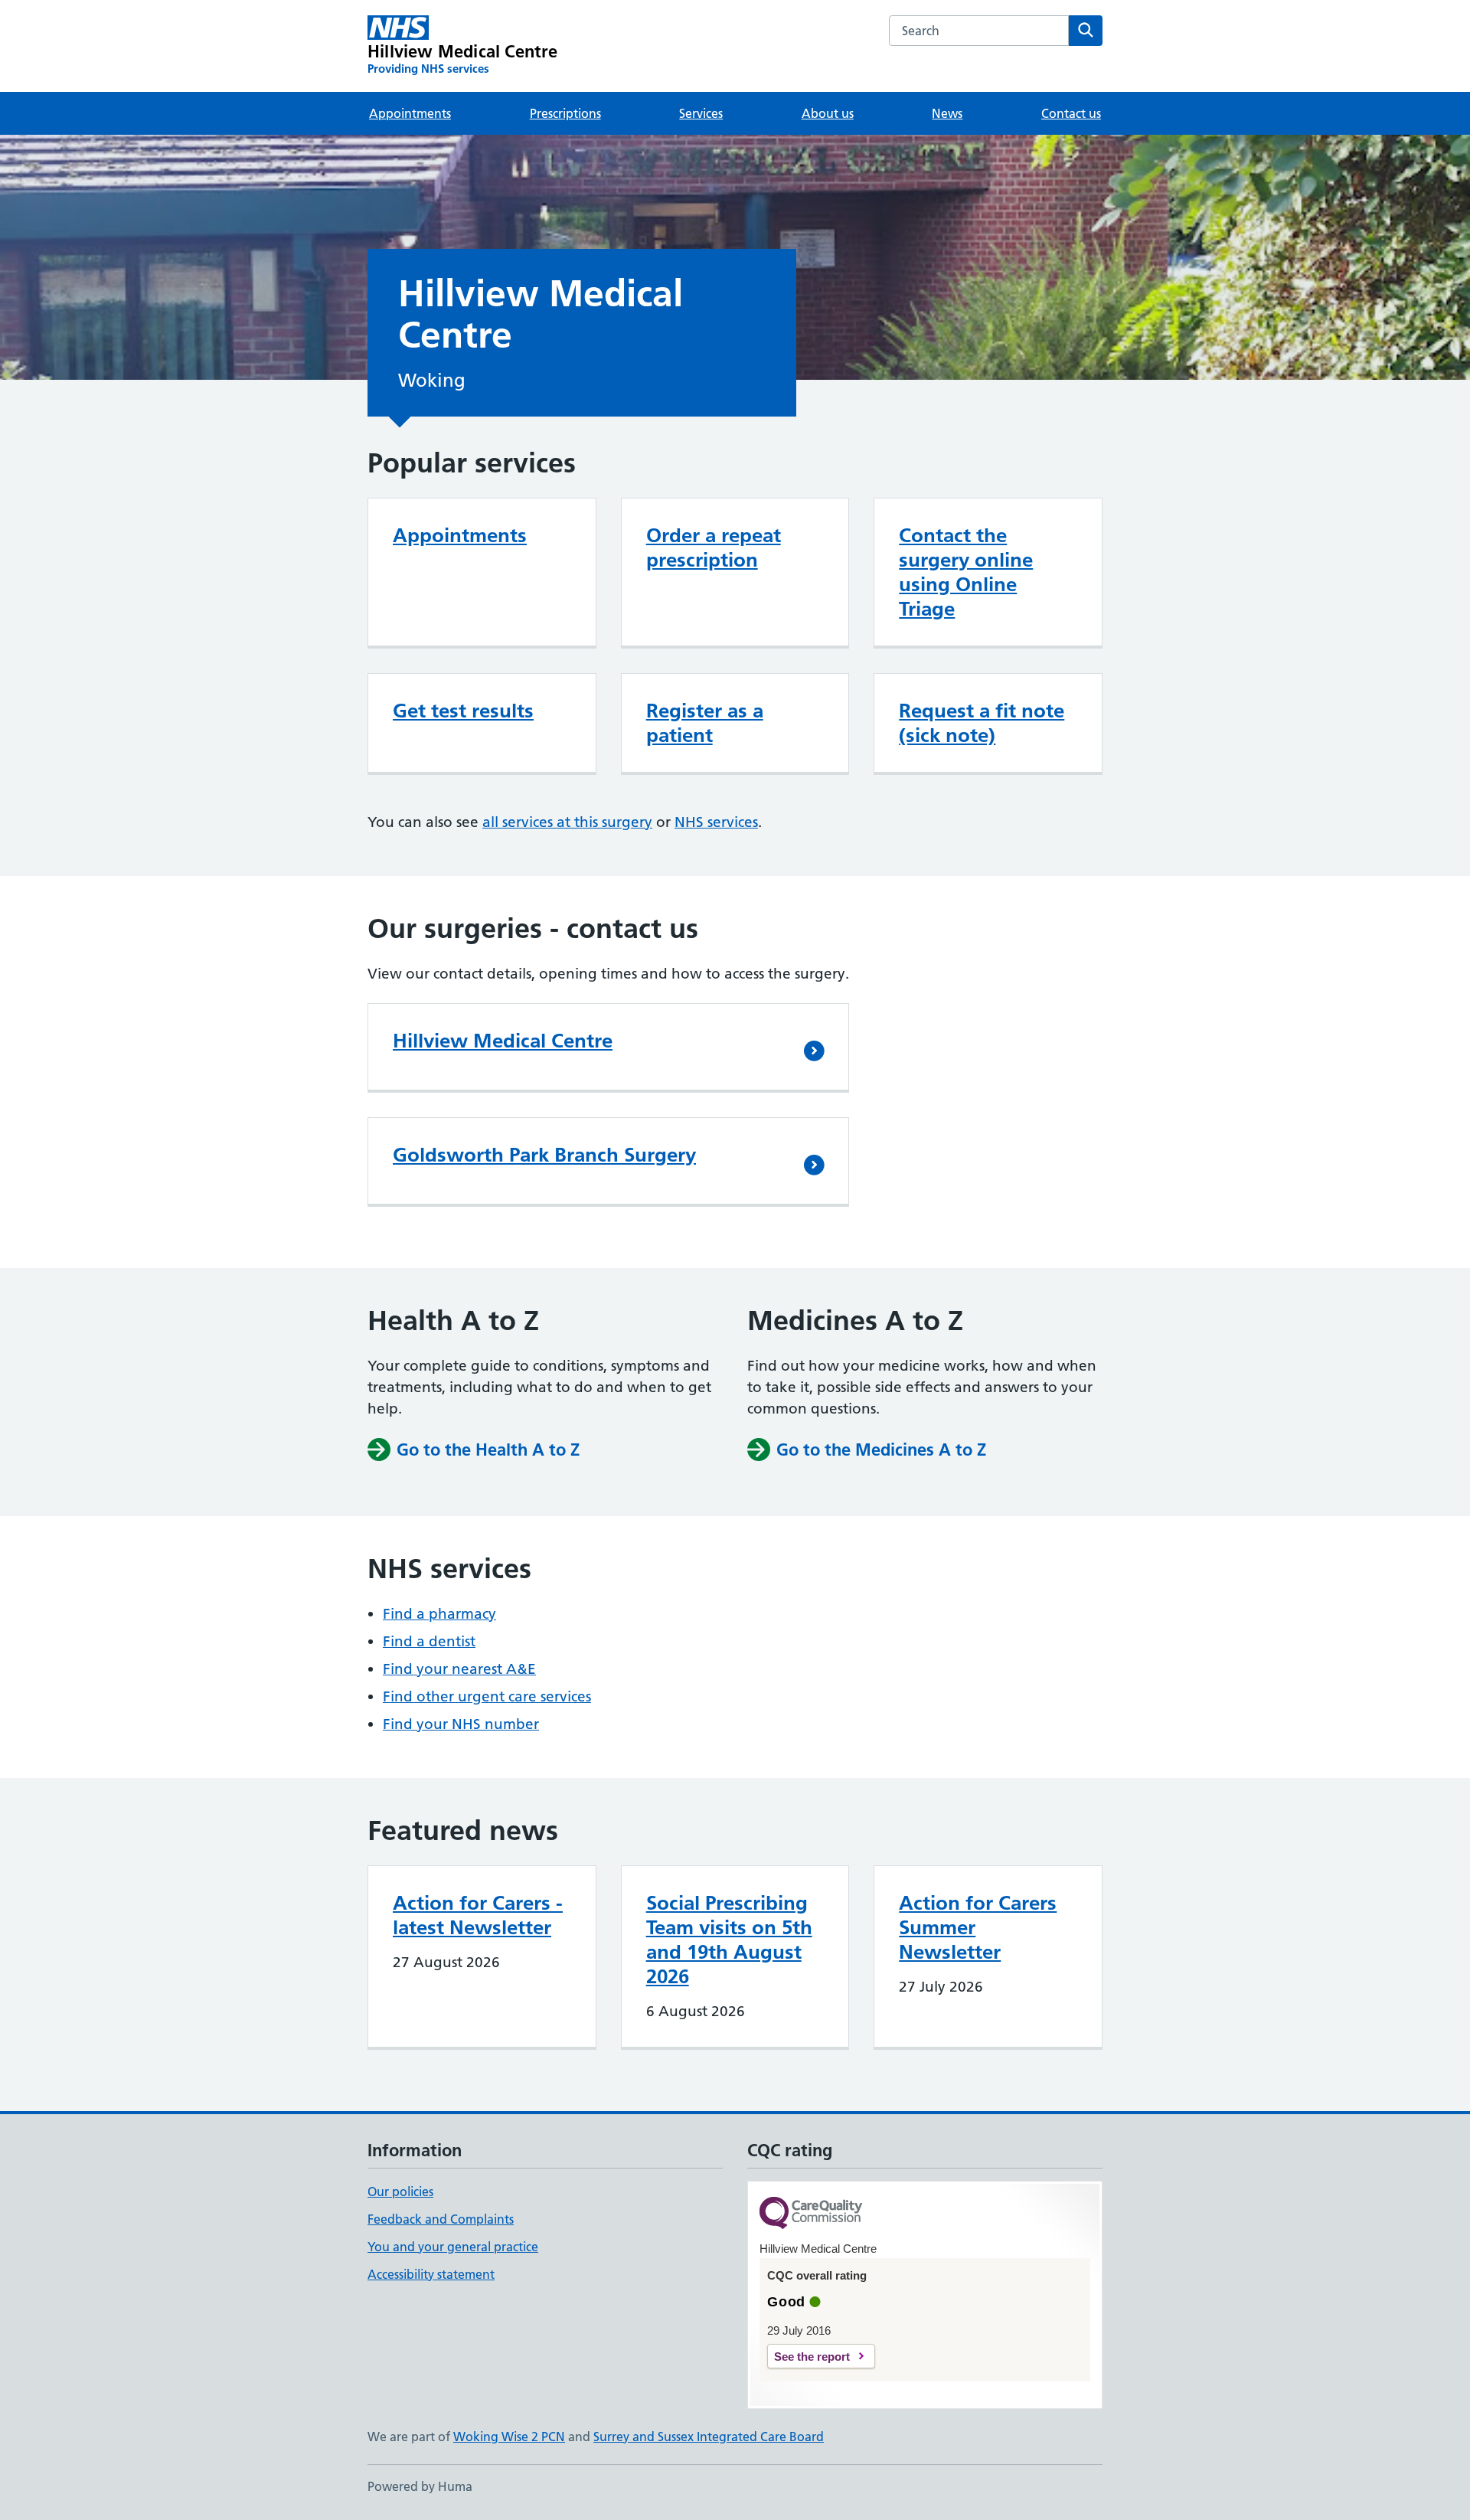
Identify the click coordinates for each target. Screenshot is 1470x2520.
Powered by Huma (420, 2486)
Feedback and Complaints (441, 2219)
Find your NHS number (461, 1724)
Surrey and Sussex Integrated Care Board (709, 2437)
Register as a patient (705, 723)
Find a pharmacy (439, 1614)
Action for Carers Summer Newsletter (978, 1927)
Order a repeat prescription (714, 547)
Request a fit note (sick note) (982, 723)
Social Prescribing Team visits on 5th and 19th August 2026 (729, 1940)
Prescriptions (565, 113)
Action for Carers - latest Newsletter (478, 1915)
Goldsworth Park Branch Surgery (544, 1155)
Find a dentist (429, 1641)
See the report (812, 2357)
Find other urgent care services (487, 1696)
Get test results (463, 711)
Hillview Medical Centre (503, 1041)
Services (701, 113)
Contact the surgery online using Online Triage (966, 572)
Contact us (1071, 113)
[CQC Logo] (811, 2214)
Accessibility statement (431, 2274)
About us (828, 113)
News (947, 113)
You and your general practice (453, 2247)
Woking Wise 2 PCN (509, 2437)
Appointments (410, 113)
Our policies (400, 2192)
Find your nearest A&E (459, 1669)
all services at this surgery (567, 822)
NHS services (716, 822)
